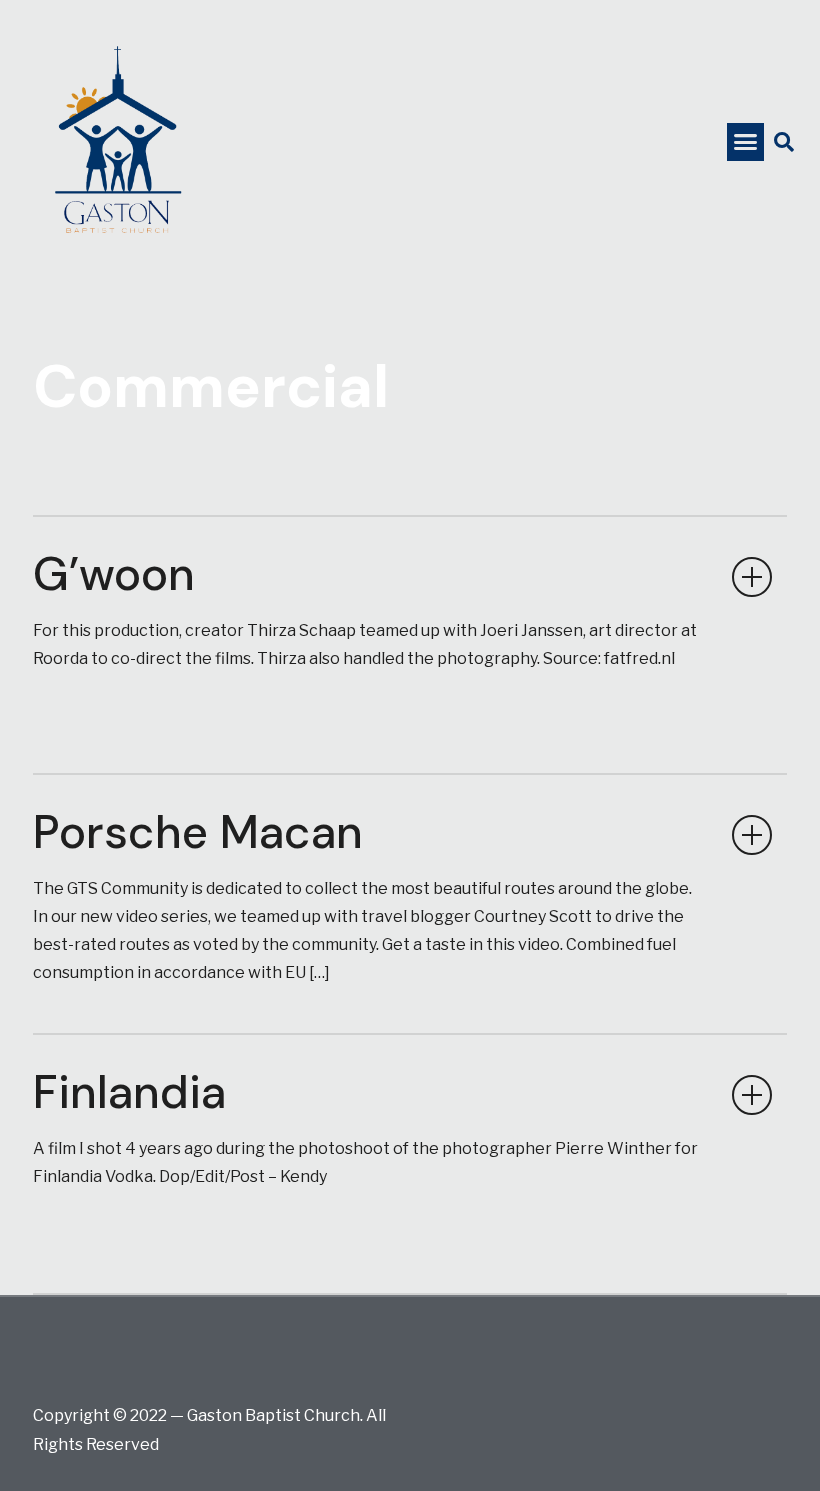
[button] (746, 142)
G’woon (114, 574)
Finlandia (129, 1092)
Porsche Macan (198, 832)
